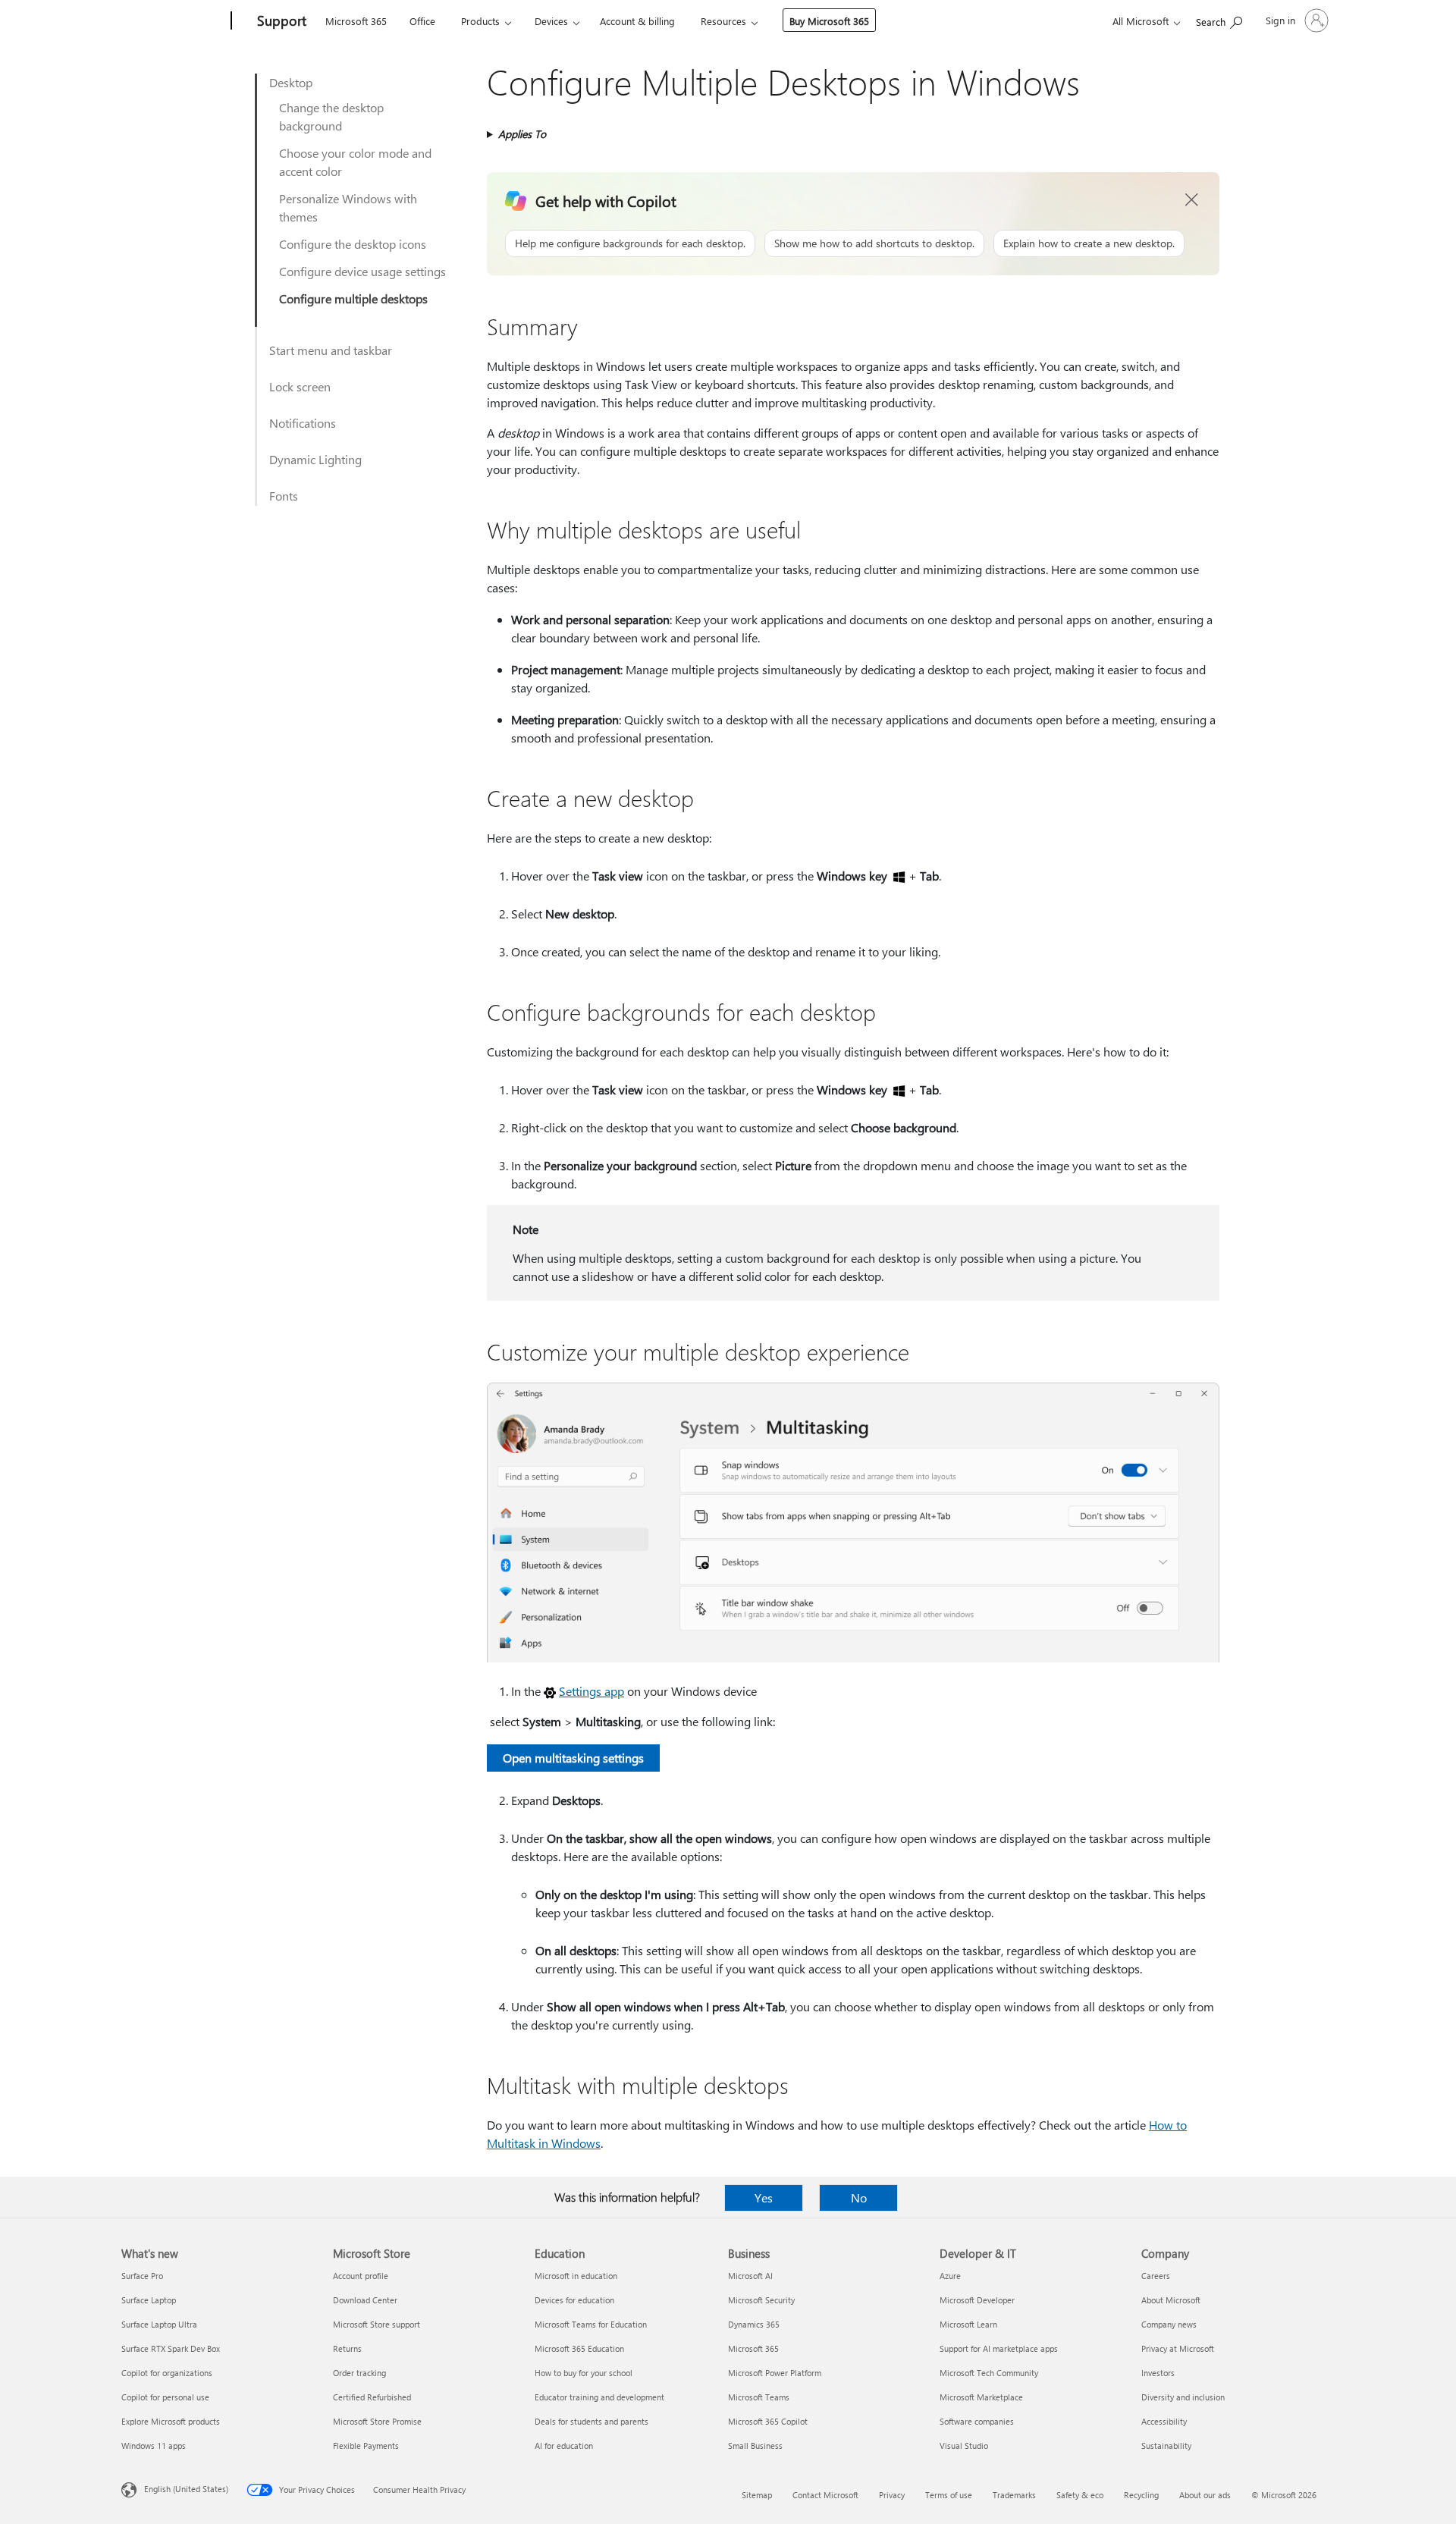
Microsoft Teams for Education (591, 2324)
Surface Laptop (149, 2300)
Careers (1156, 2276)
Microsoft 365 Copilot (768, 2421)
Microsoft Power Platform (775, 2373)
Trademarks (1014, 2495)
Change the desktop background (331, 116)
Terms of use (949, 2495)
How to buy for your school (584, 2373)
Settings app (591, 1691)
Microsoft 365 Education (579, 2348)
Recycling (1141, 2495)
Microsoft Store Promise (377, 2421)
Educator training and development (599, 2397)
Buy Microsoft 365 (829, 21)
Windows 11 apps (154, 2446)
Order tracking (359, 2373)
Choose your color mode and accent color (355, 162)
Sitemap (757, 2495)
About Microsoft (1171, 2300)
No (859, 2198)
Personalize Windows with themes (348, 207)
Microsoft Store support (377, 2324)
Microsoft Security (761, 2300)
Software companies (977, 2421)
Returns (347, 2348)
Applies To (522, 134)
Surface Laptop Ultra (159, 2324)
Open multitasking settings (573, 1758)
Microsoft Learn (968, 2324)
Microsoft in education (576, 2276)
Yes (764, 2198)
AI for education (564, 2446)
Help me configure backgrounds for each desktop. (630, 243)
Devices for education (574, 2300)
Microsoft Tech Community (989, 2373)
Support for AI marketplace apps (999, 2348)
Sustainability (1166, 2446)
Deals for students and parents (591, 2421)
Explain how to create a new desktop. (1089, 243)
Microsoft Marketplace (981, 2397)
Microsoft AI (750, 2276)
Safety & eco (1080, 2495)
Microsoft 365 (356, 21)
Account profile (361, 2276)
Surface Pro (142, 2276)
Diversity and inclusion (1183, 2397)
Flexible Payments (366, 2446)
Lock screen (300, 386)
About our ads (1205, 2495)
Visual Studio (964, 2446)
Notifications (303, 423)
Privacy (892, 2495)
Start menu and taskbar (331, 350)
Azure (950, 2276)
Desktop (291, 82)
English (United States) (186, 2489)
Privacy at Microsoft (1178, 2348)
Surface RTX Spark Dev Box (171, 2348)
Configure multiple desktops (353, 298)
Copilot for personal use (165, 2397)
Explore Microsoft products (171, 2421)
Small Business (755, 2446)
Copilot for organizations (167, 2373)
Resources (723, 21)
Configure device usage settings (362, 271)
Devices (551, 21)
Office (422, 21)
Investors (1158, 2373)
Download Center (365, 2300)
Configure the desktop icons (353, 244)
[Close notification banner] (1192, 200)
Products (480, 21)
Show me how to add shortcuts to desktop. (874, 243)
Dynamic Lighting (315, 459)
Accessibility (1164, 2421)
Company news (1169, 2324)
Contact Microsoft (825, 2495)
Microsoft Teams (759, 2397)
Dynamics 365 (754, 2324)
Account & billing (637, 21)
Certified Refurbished (372, 2397)
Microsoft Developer (977, 2300)
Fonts (284, 496)
